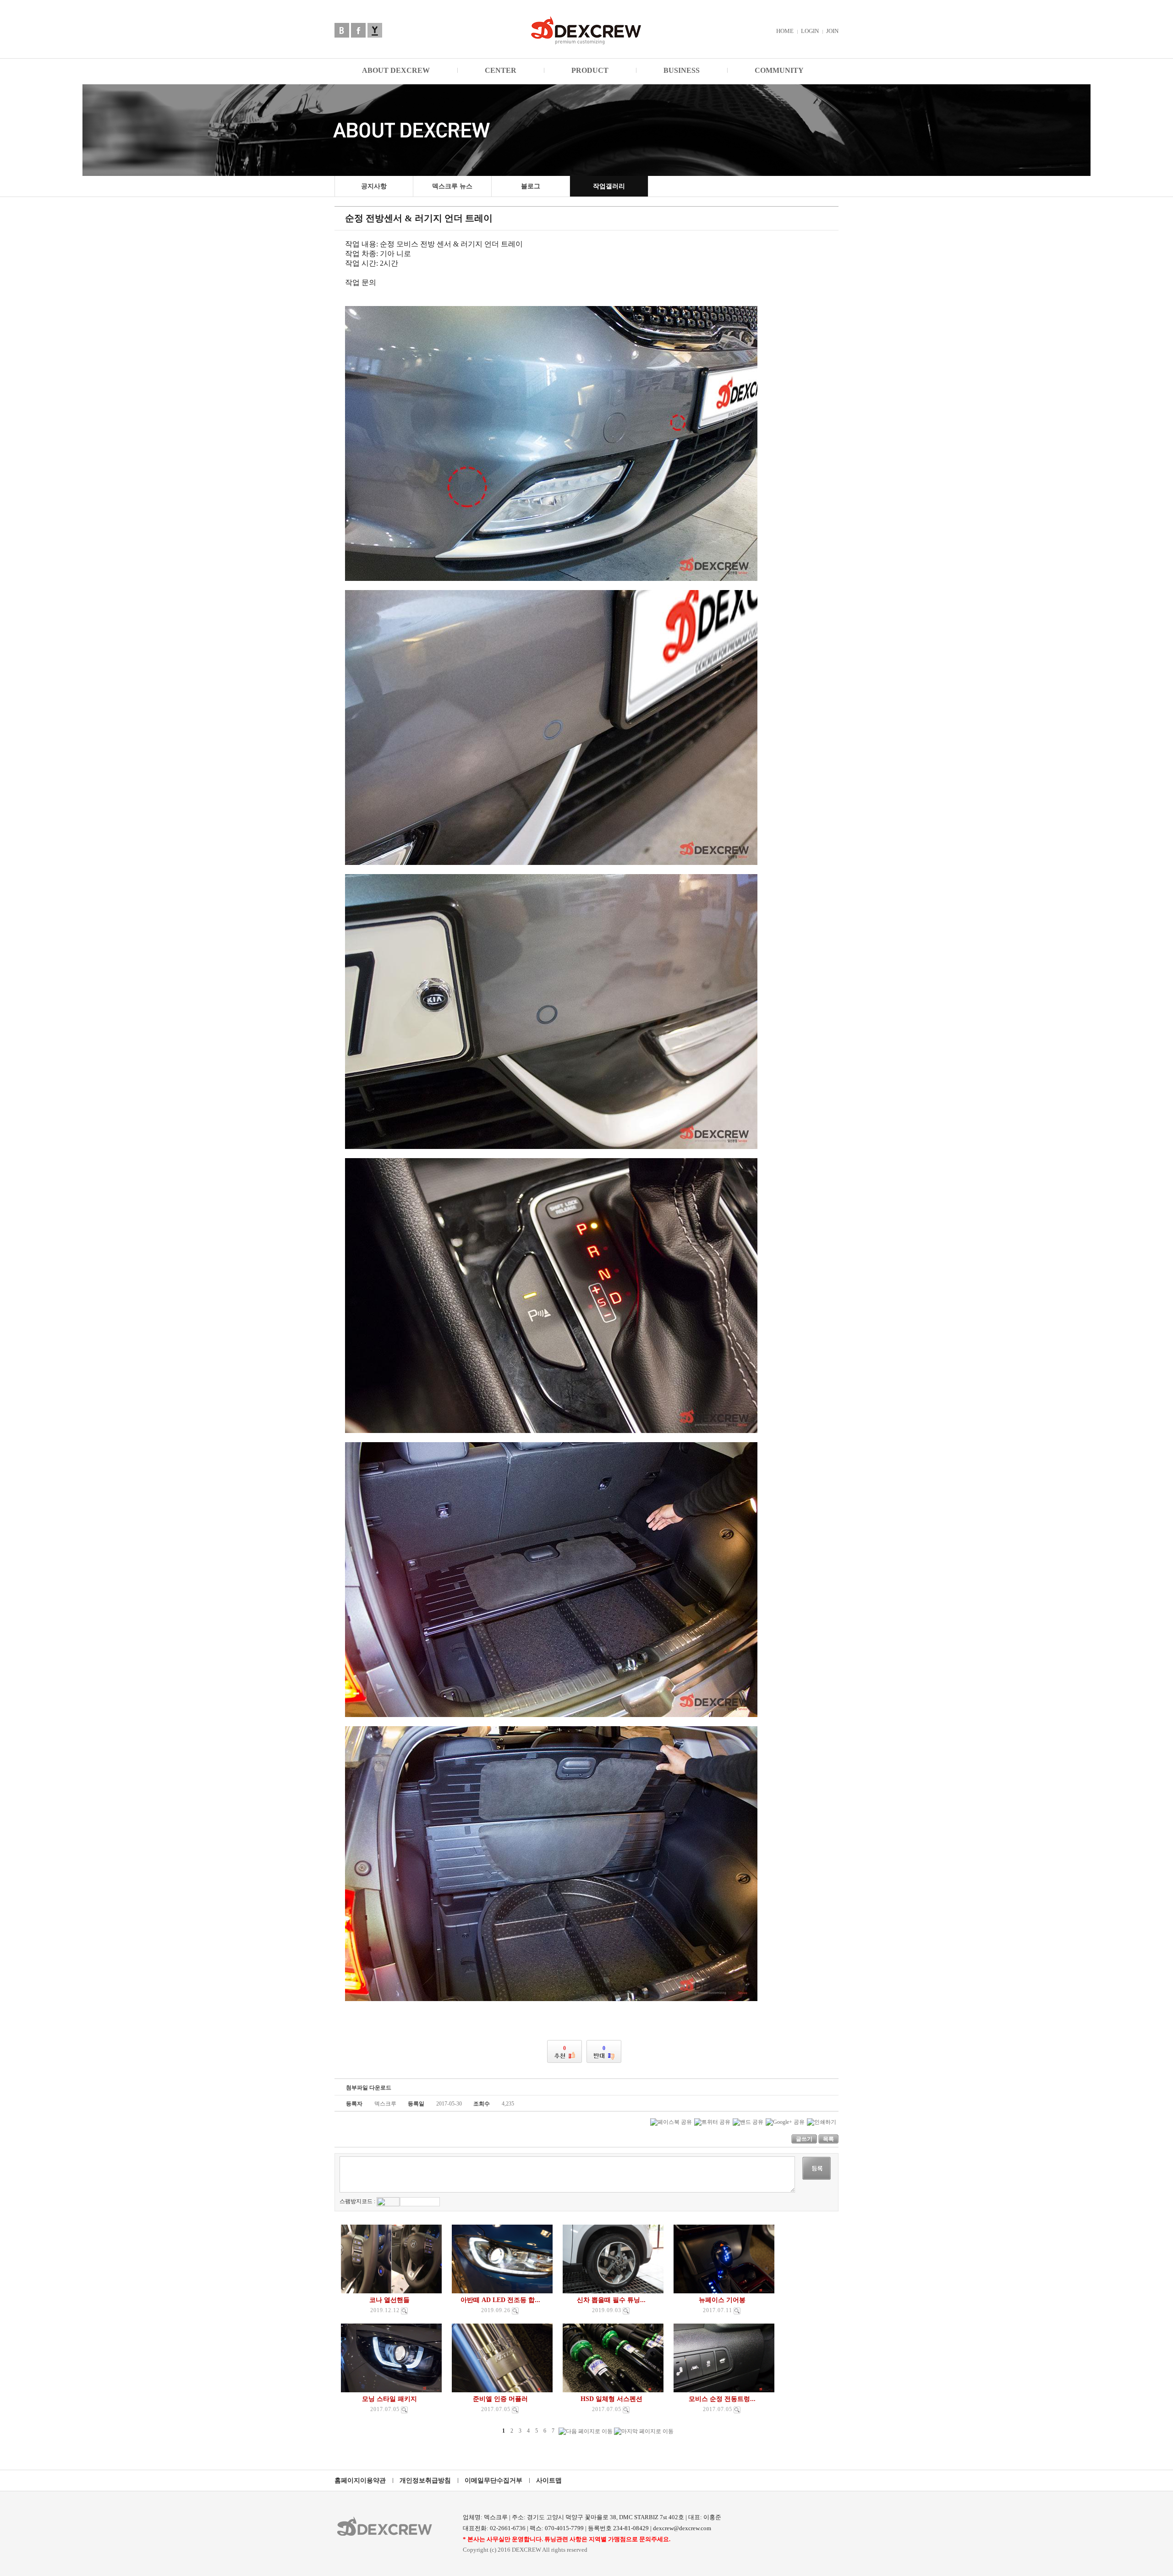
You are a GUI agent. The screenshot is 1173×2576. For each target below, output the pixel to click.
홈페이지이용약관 (360, 2480)
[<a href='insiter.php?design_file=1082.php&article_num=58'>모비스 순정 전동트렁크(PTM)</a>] (737, 2410)
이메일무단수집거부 (493, 2480)
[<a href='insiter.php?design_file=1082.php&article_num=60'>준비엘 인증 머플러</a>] (515, 2410)
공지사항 (374, 186)
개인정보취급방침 (425, 2480)
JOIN (832, 31)
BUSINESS (682, 70)
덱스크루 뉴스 (452, 186)
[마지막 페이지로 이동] (644, 2431)
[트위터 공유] (712, 2122)
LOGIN (810, 31)
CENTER (501, 70)
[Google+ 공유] (785, 2122)
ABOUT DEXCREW (396, 70)
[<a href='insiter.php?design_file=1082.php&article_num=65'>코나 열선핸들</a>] (404, 2311)
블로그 (531, 186)
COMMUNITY (779, 70)
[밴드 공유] (748, 2122)
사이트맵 (549, 2480)
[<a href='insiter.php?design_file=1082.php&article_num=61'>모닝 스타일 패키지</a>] (404, 2410)
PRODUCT (590, 70)
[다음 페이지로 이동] (586, 2431)
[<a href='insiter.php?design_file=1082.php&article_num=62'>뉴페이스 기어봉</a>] (737, 2311)
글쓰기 (804, 2139)
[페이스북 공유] (671, 2122)
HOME (785, 31)
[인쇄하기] (822, 2122)
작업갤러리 (609, 186)
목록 (828, 2139)
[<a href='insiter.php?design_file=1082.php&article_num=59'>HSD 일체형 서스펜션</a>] (626, 2410)
